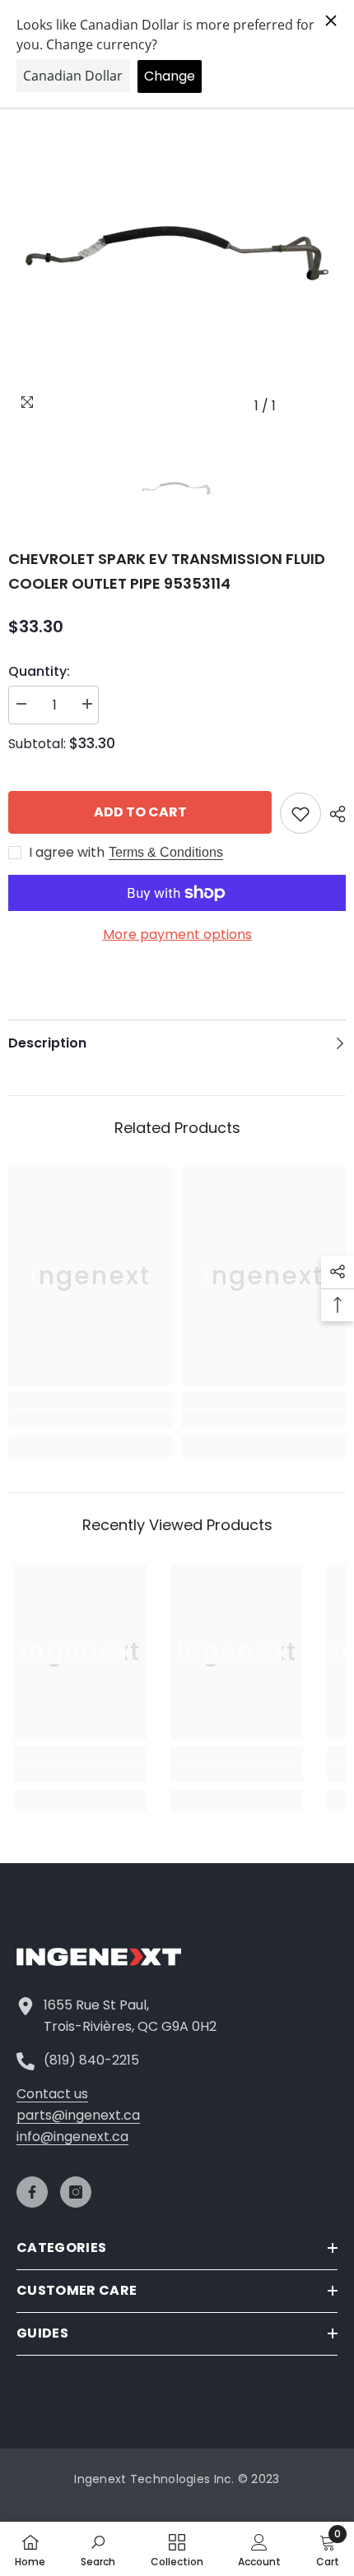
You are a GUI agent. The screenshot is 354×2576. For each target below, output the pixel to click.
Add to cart (140, 812)
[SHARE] (333, 814)
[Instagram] (76, 2192)
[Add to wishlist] (300, 813)
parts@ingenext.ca (78, 2115)
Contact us (52, 2094)
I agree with (67, 853)
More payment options (177, 934)
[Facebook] (32, 2192)
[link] (91, 1418)
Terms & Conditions (166, 852)
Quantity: (39, 671)
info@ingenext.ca (72, 2137)
